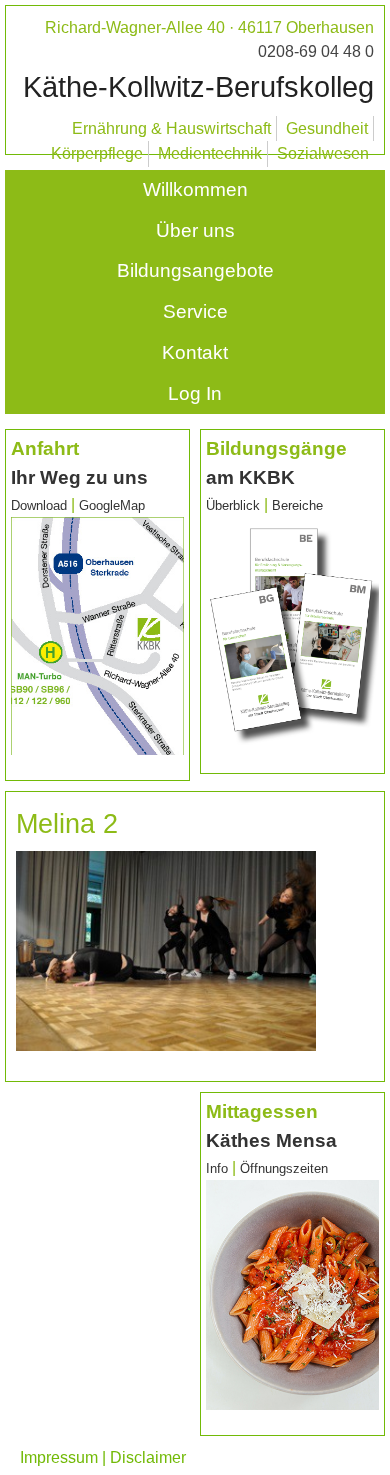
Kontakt (195, 352)
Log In (195, 393)
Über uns (195, 230)
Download (39, 505)
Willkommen (195, 189)
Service (195, 311)
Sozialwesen (323, 153)
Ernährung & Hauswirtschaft (171, 128)
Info (219, 1168)
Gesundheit (327, 128)
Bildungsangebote (195, 270)
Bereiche (297, 505)
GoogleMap (112, 505)
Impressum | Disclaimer (103, 1457)
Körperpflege (97, 153)
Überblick (233, 505)
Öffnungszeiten (284, 1168)
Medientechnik (210, 153)
